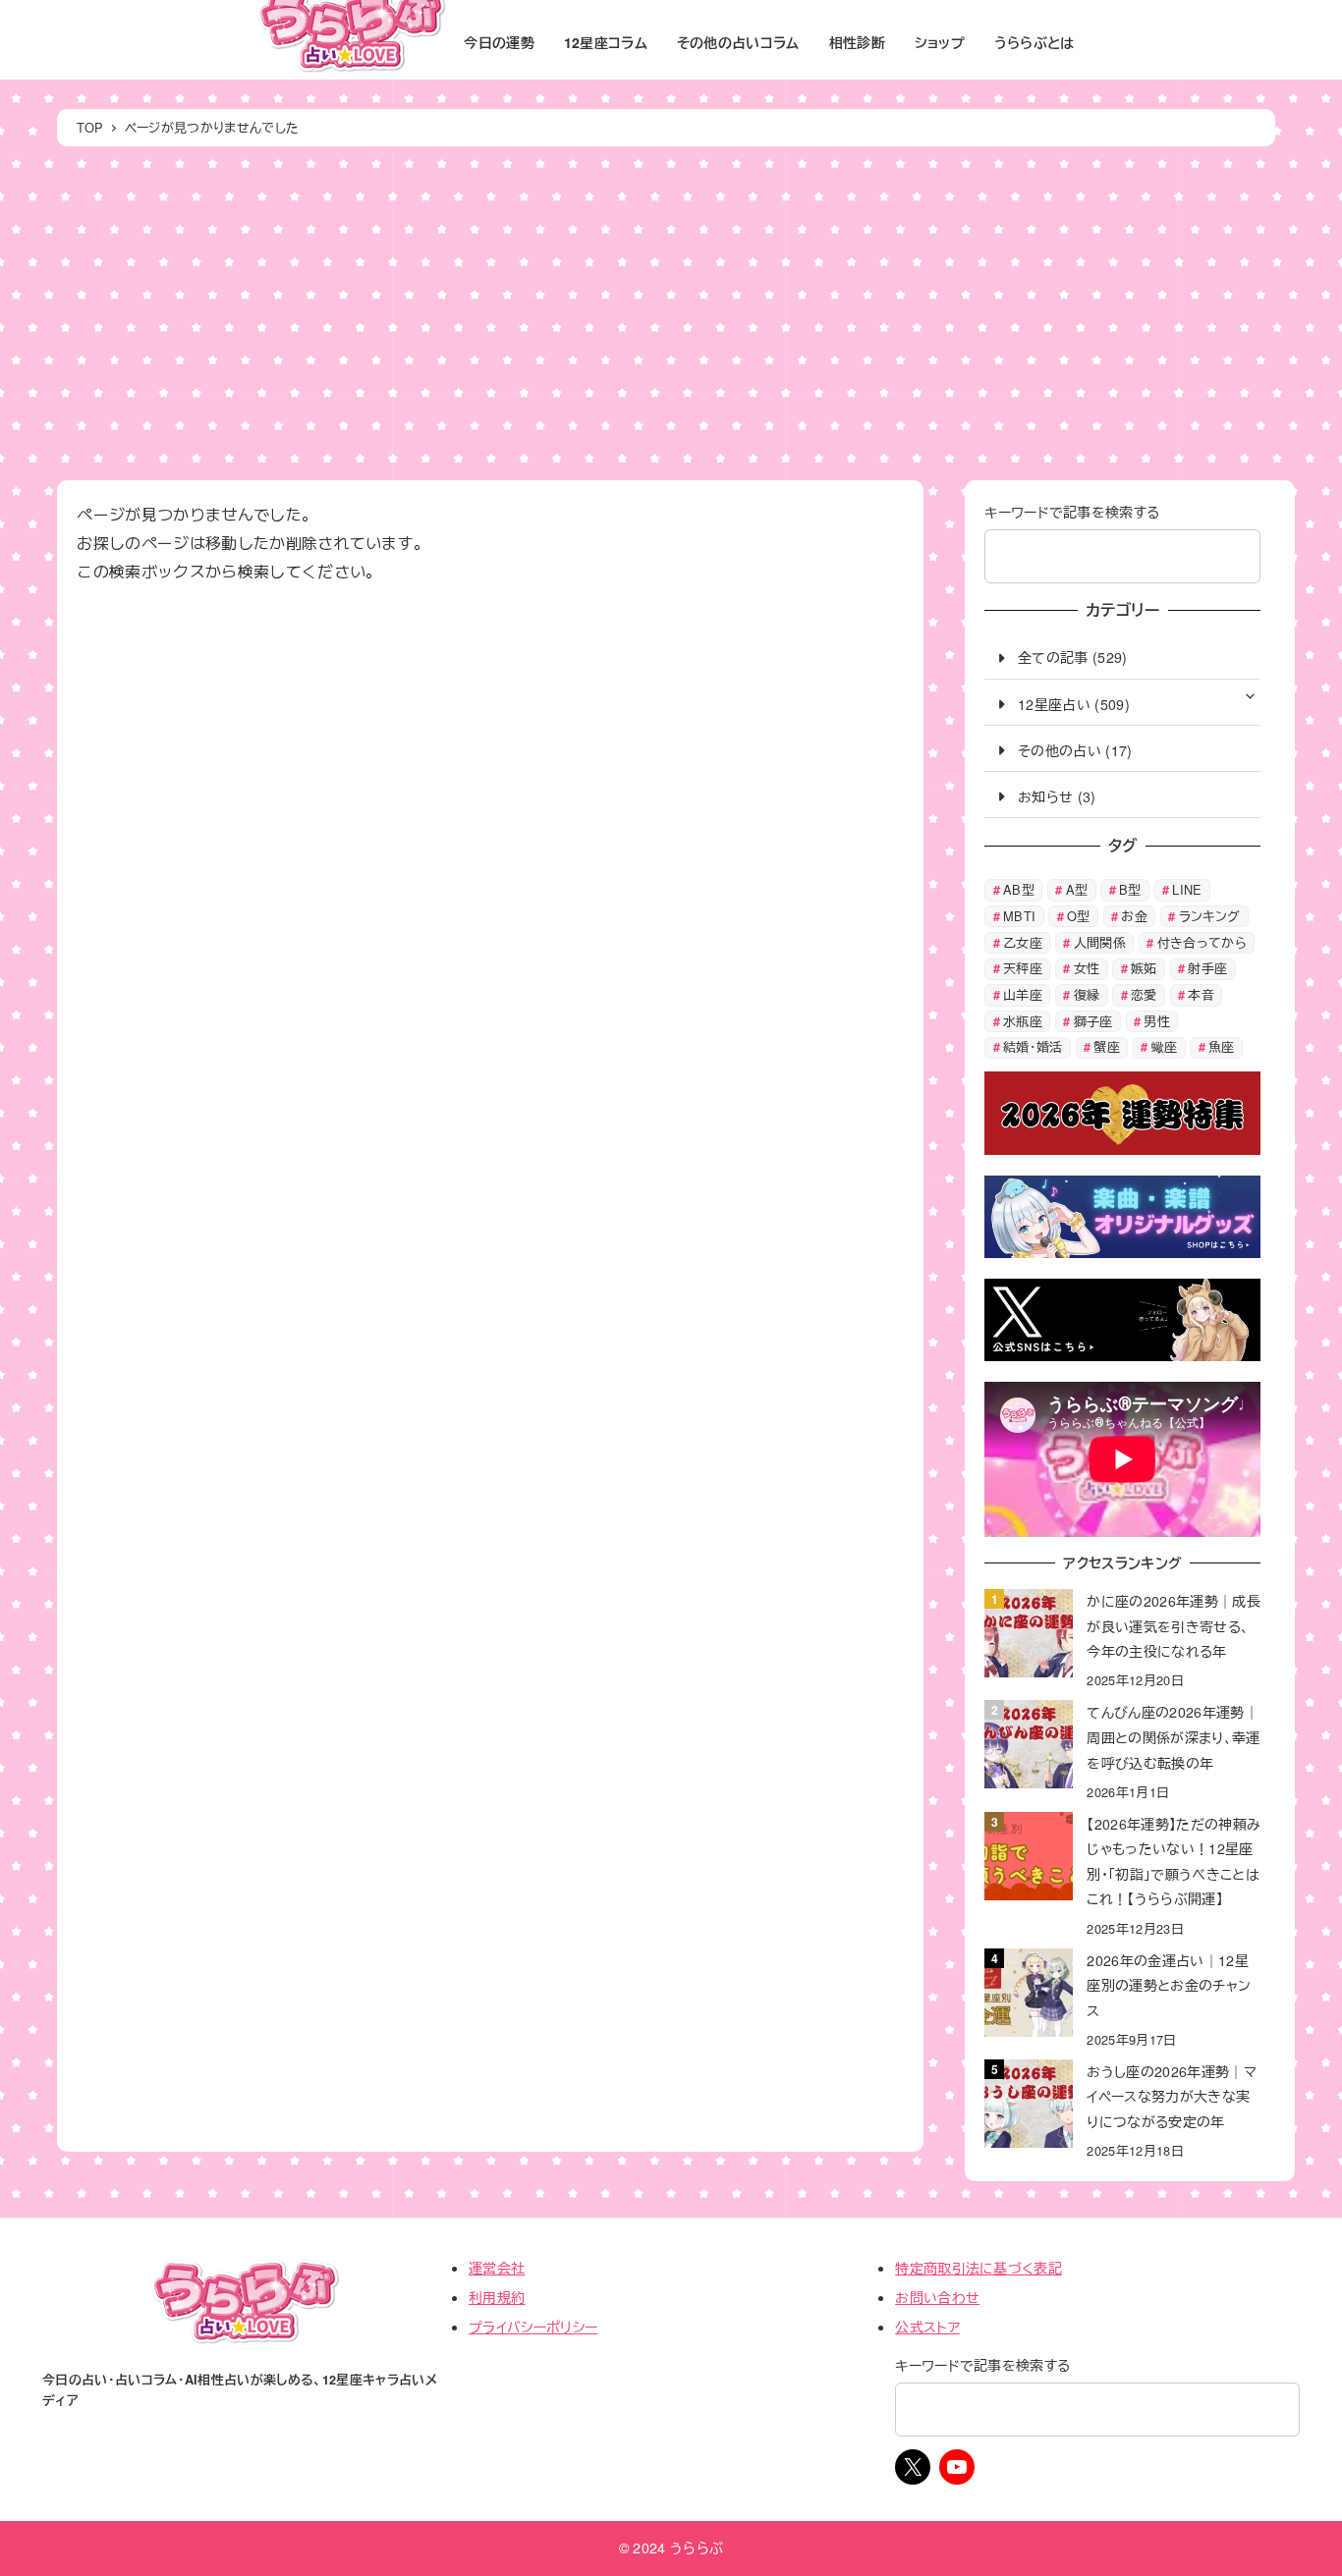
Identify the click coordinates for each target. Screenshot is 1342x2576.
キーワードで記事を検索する (1072, 512)
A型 (1077, 889)
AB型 (1019, 889)
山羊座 (1023, 994)
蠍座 (1165, 1046)
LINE (1187, 889)
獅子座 (1093, 1021)
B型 (1130, 889)
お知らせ (1045, 796)
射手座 (1207, 968)
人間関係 (1100, 942)
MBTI (1019, 916)
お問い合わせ (937, 2297)
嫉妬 (1144, 968)
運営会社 (497, 2268)
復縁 (1087, 994)
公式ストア (927, 2327)
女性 (1087, 968)
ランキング (1210, 916)
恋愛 (1144, 994)
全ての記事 (1053, 657)
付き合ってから (1202, 942)
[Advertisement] (666, 313)
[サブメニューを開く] (1250, 694)
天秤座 (1023, 968)
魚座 (1222, 1046)
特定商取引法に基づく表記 (979, 2268)
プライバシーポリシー (533, 2327)
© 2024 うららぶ (671, 2548)
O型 (1079, 916)
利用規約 (497, 2297)
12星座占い (1054, 704)
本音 (1201, 994)
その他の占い (1060, 750)
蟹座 (1107, 1046)
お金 (1134, 916)
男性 (1157, 1021)
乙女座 (1023, 942)
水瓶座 (1023, 1021)
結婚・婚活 (1033, 1046)
